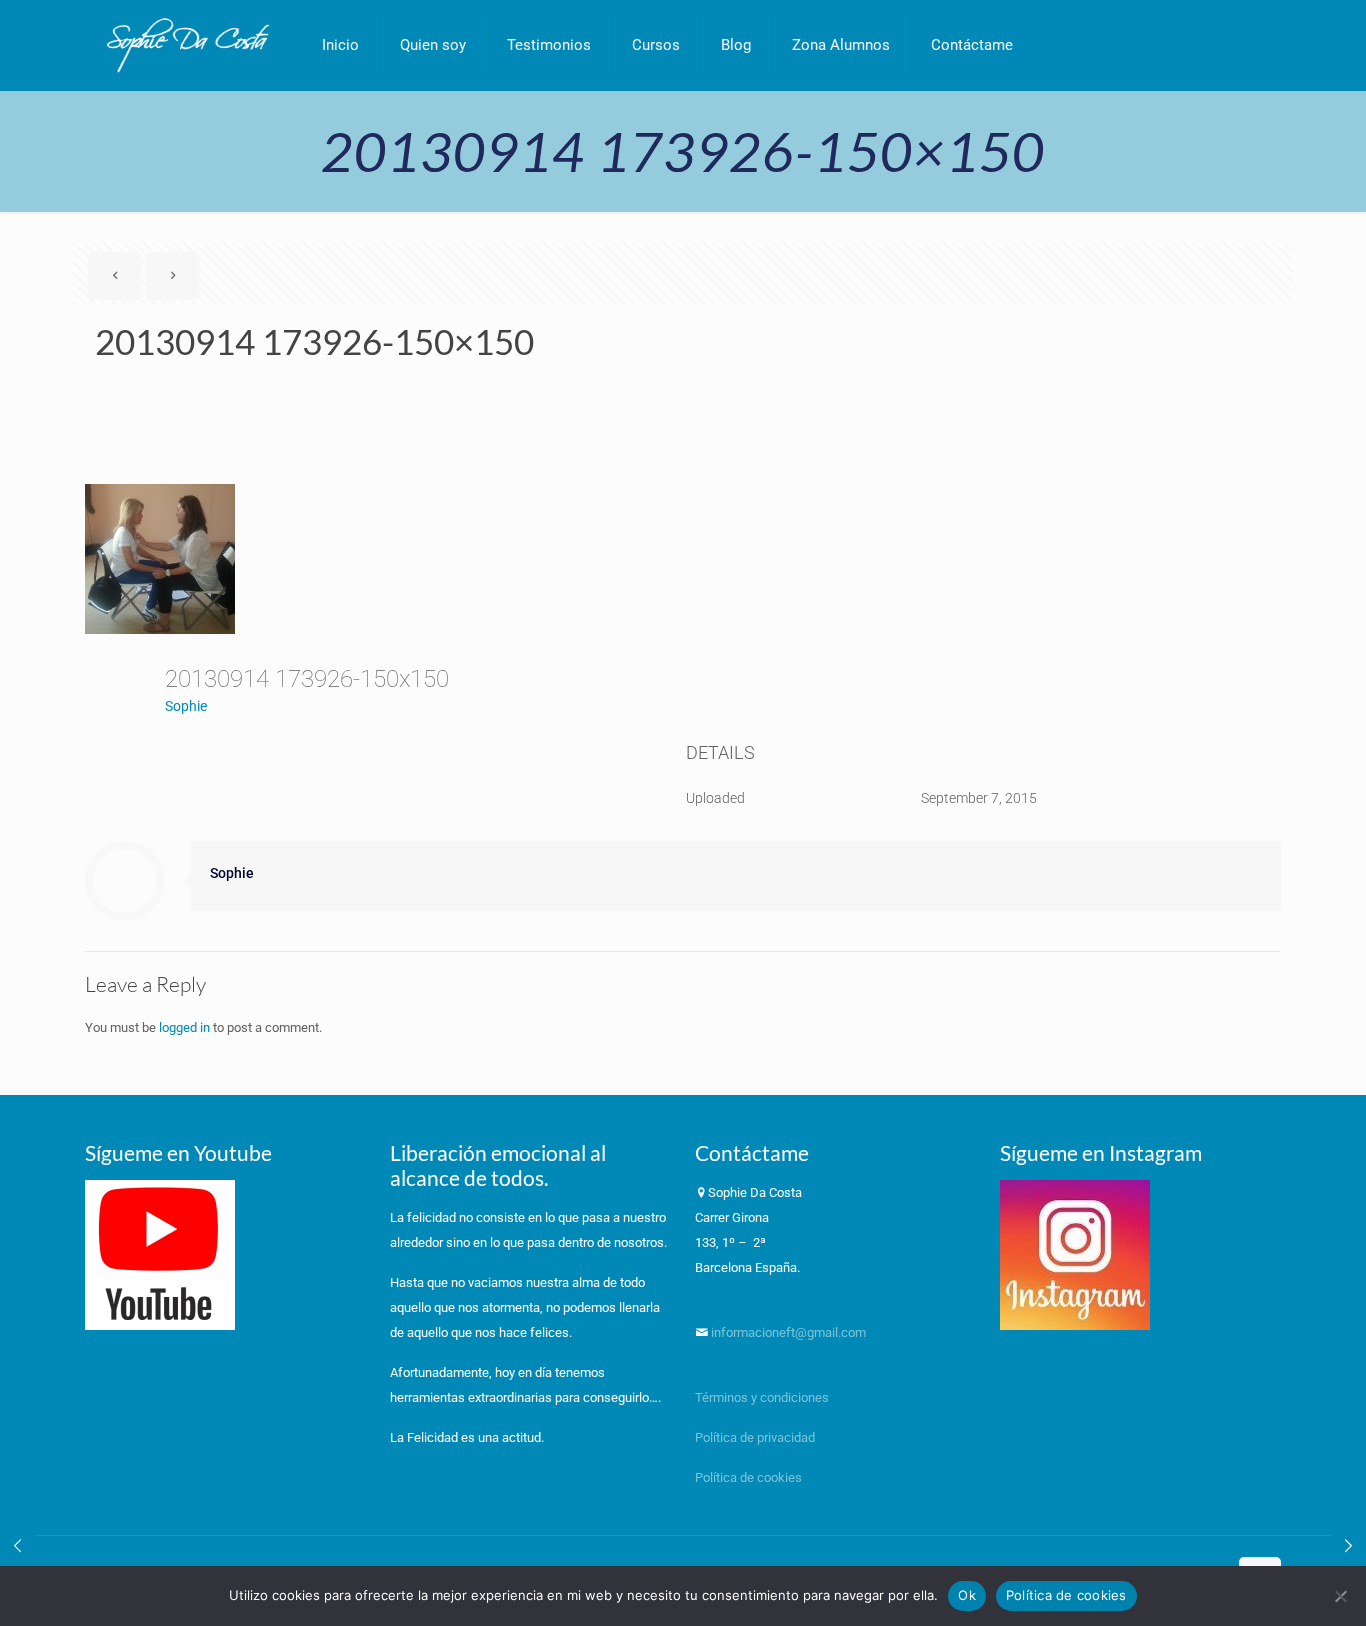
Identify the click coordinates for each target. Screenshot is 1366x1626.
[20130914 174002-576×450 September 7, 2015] (1348, 1546)
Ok (967, 1595)
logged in (184, 1027)
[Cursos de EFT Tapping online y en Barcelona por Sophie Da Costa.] (188, 45)
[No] (1341, 1596)
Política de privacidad (756, 1437)
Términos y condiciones (762, 1397)
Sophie (186, 706)
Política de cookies (748, 1477)
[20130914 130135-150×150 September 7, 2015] (17, 1546)
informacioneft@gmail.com (787, 1332)
